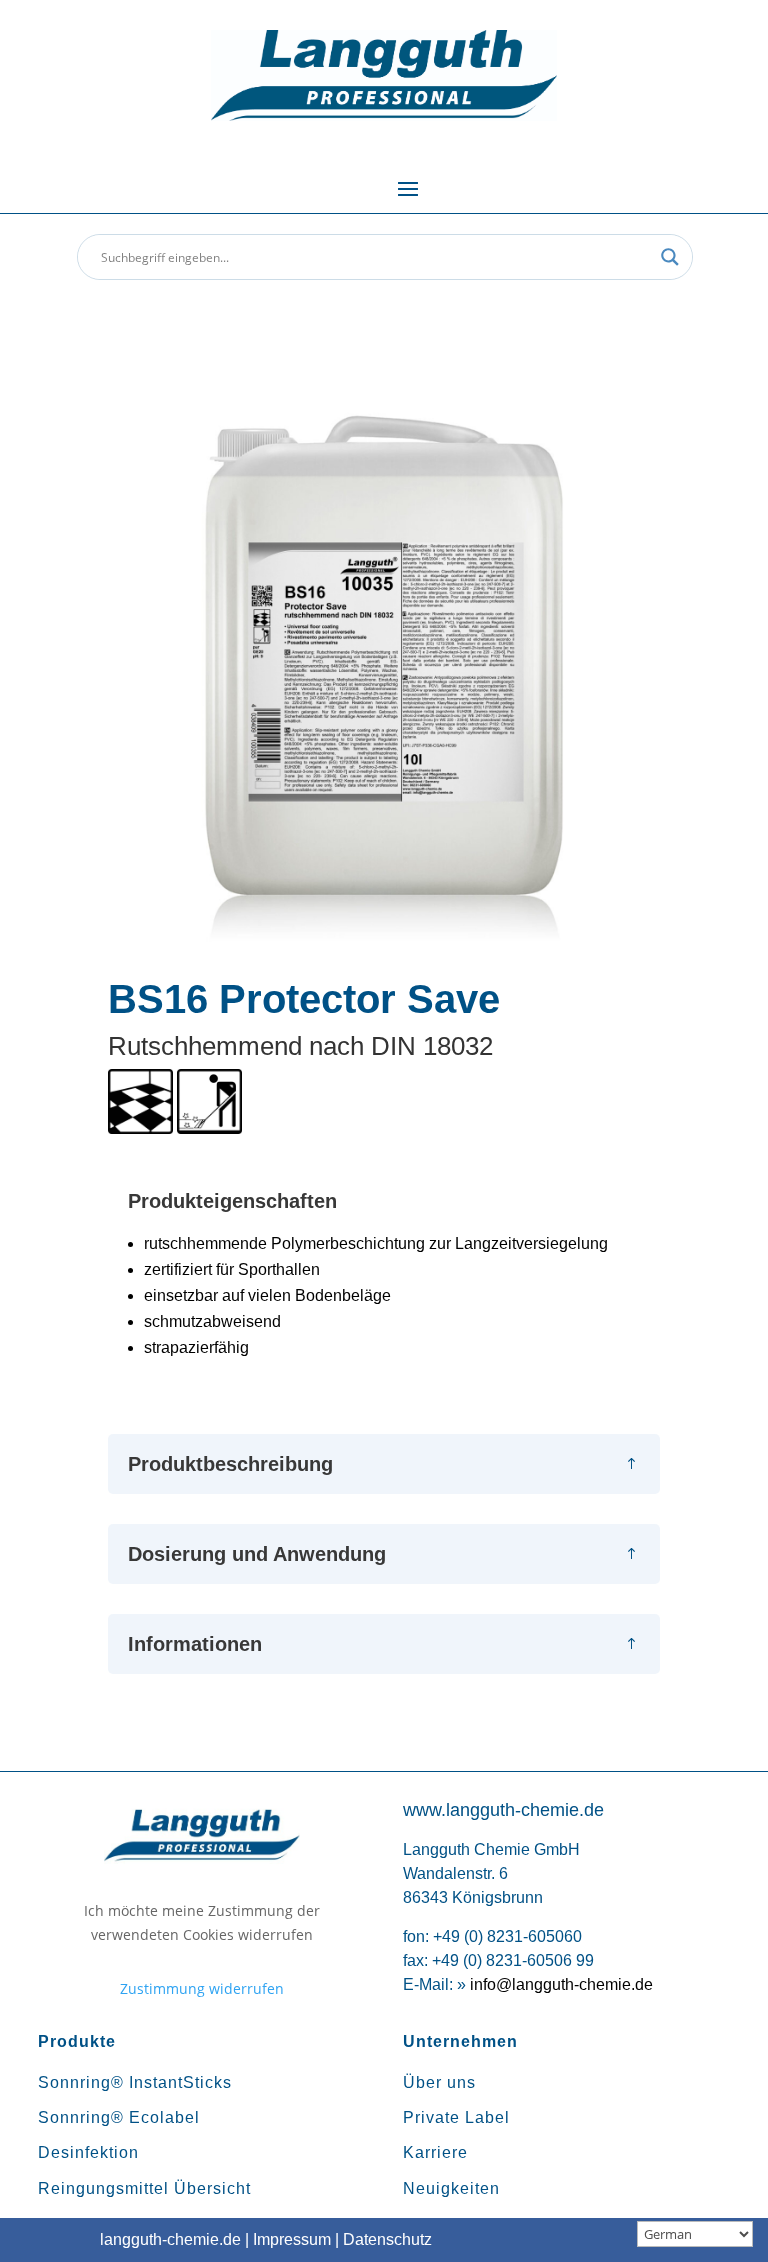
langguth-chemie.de (170, 2239)
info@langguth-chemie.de (561, 1984)
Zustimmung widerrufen (202, 1988)
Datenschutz (387, 2239)
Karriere (435, 2152)
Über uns (439, 2082)
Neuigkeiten (451, 2188)
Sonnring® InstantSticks (135, 2082)
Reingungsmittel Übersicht (144, 2188)
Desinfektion (88, 2152)
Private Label (456, 2117)
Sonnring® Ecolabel (119, 2117)
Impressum (292, 2239)
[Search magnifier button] (670, 257)
